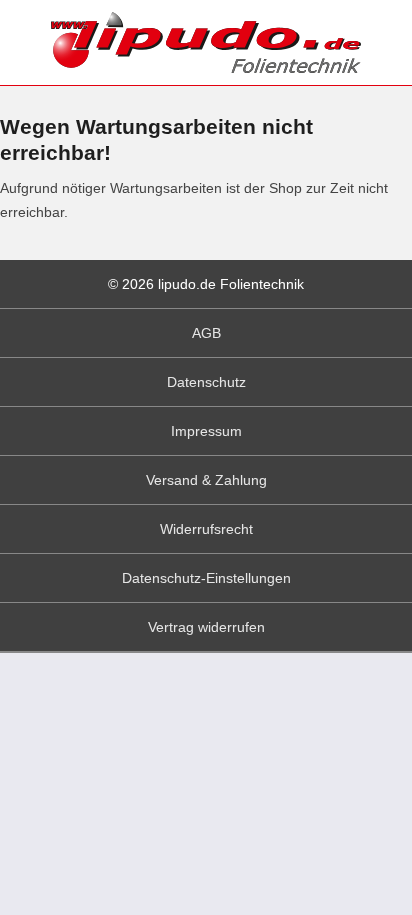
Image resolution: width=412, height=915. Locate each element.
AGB (206, 333)
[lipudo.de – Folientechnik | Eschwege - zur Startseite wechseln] (206, 42)
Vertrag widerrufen (206, 627)
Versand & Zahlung (206, 480)
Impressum (206, 431)
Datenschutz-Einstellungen (206, 578)
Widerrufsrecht (206, 529)
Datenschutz (206, 382)
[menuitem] (206, 333)
